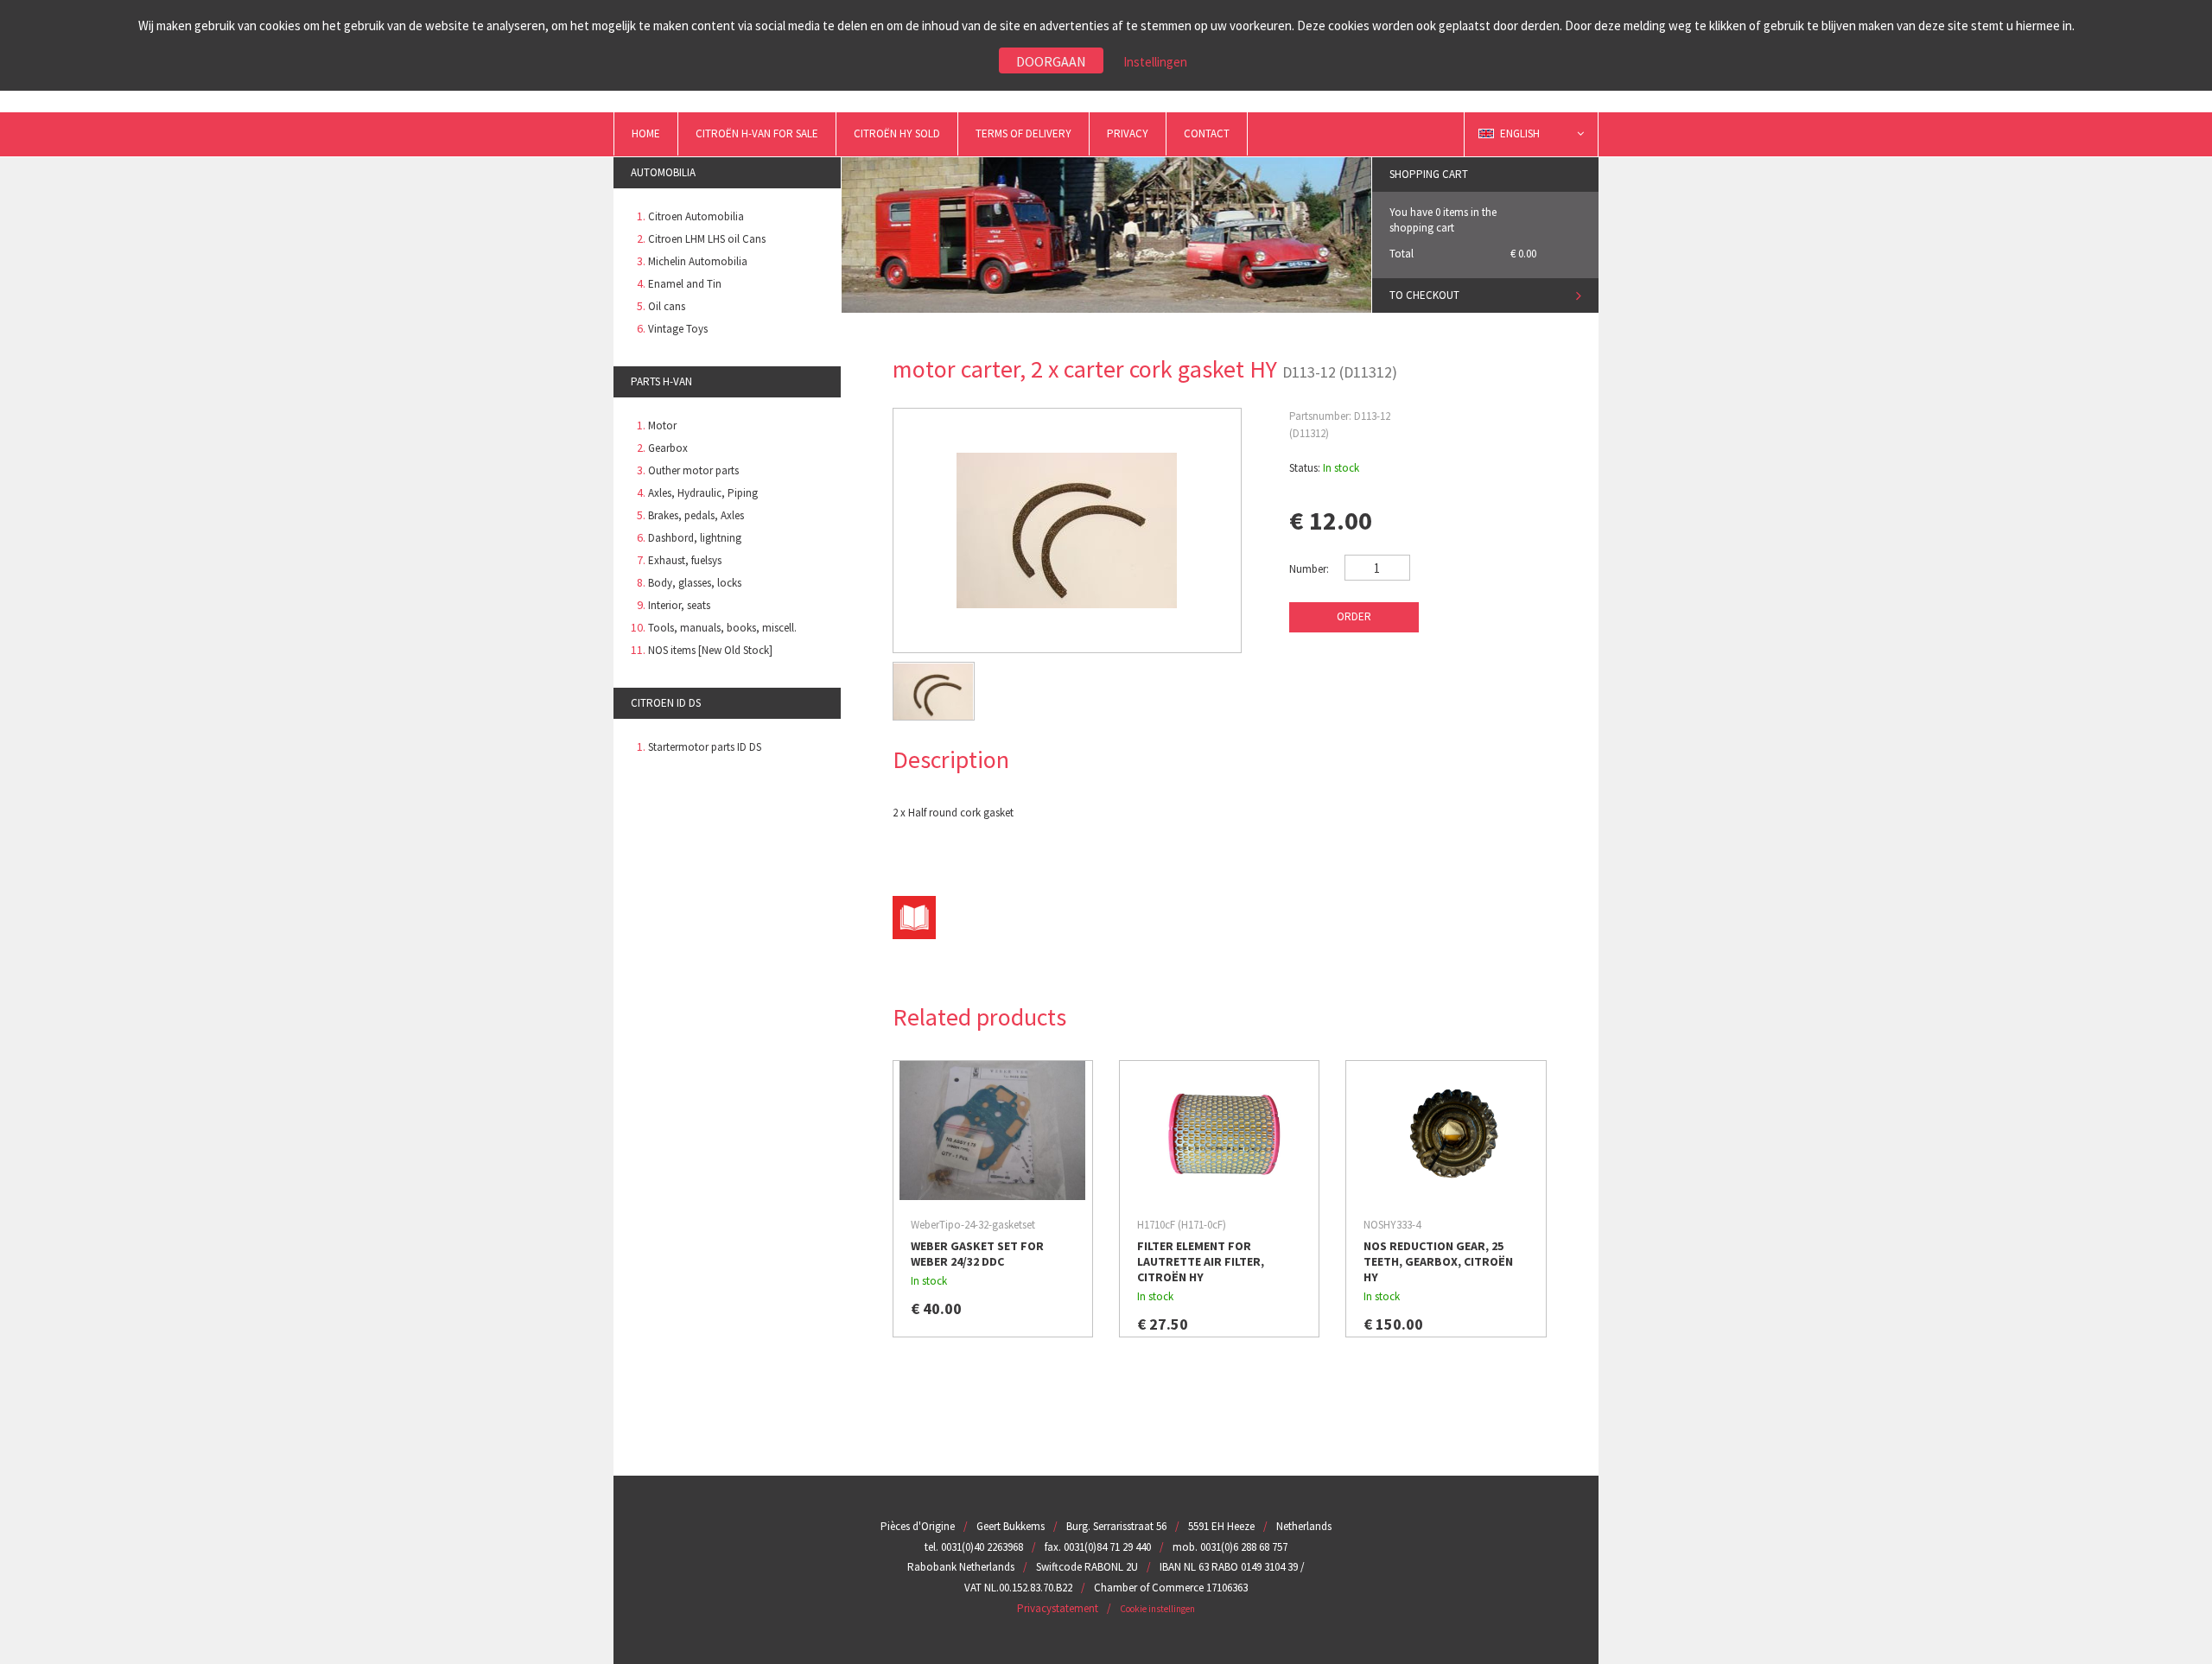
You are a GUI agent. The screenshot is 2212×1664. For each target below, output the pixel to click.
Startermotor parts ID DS (705, 747)
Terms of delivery (1023, 133)
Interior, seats (679, 605)
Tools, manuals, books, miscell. (722, 628)
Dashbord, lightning (695, 538)
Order (1354, 616)
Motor (662, 426)
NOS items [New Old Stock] (710, 650)
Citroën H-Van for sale (757, 133)
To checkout (1424, 295)
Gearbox (668, 448)
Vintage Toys (678, 329)
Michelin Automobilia (698, 261)
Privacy (1128, 133)
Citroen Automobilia (696, 216)
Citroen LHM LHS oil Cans (707, 239)
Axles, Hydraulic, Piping (703, 493)
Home (646, 133)
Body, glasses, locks (695, 583)
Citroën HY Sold (897, 133)
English (1521, 133)
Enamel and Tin (685, 284)
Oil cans (667, 306)
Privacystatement (1058, 1608)
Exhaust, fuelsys (685, 560)
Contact (1207, 133)
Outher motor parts (693, 470)
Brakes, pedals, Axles (696, 515)
